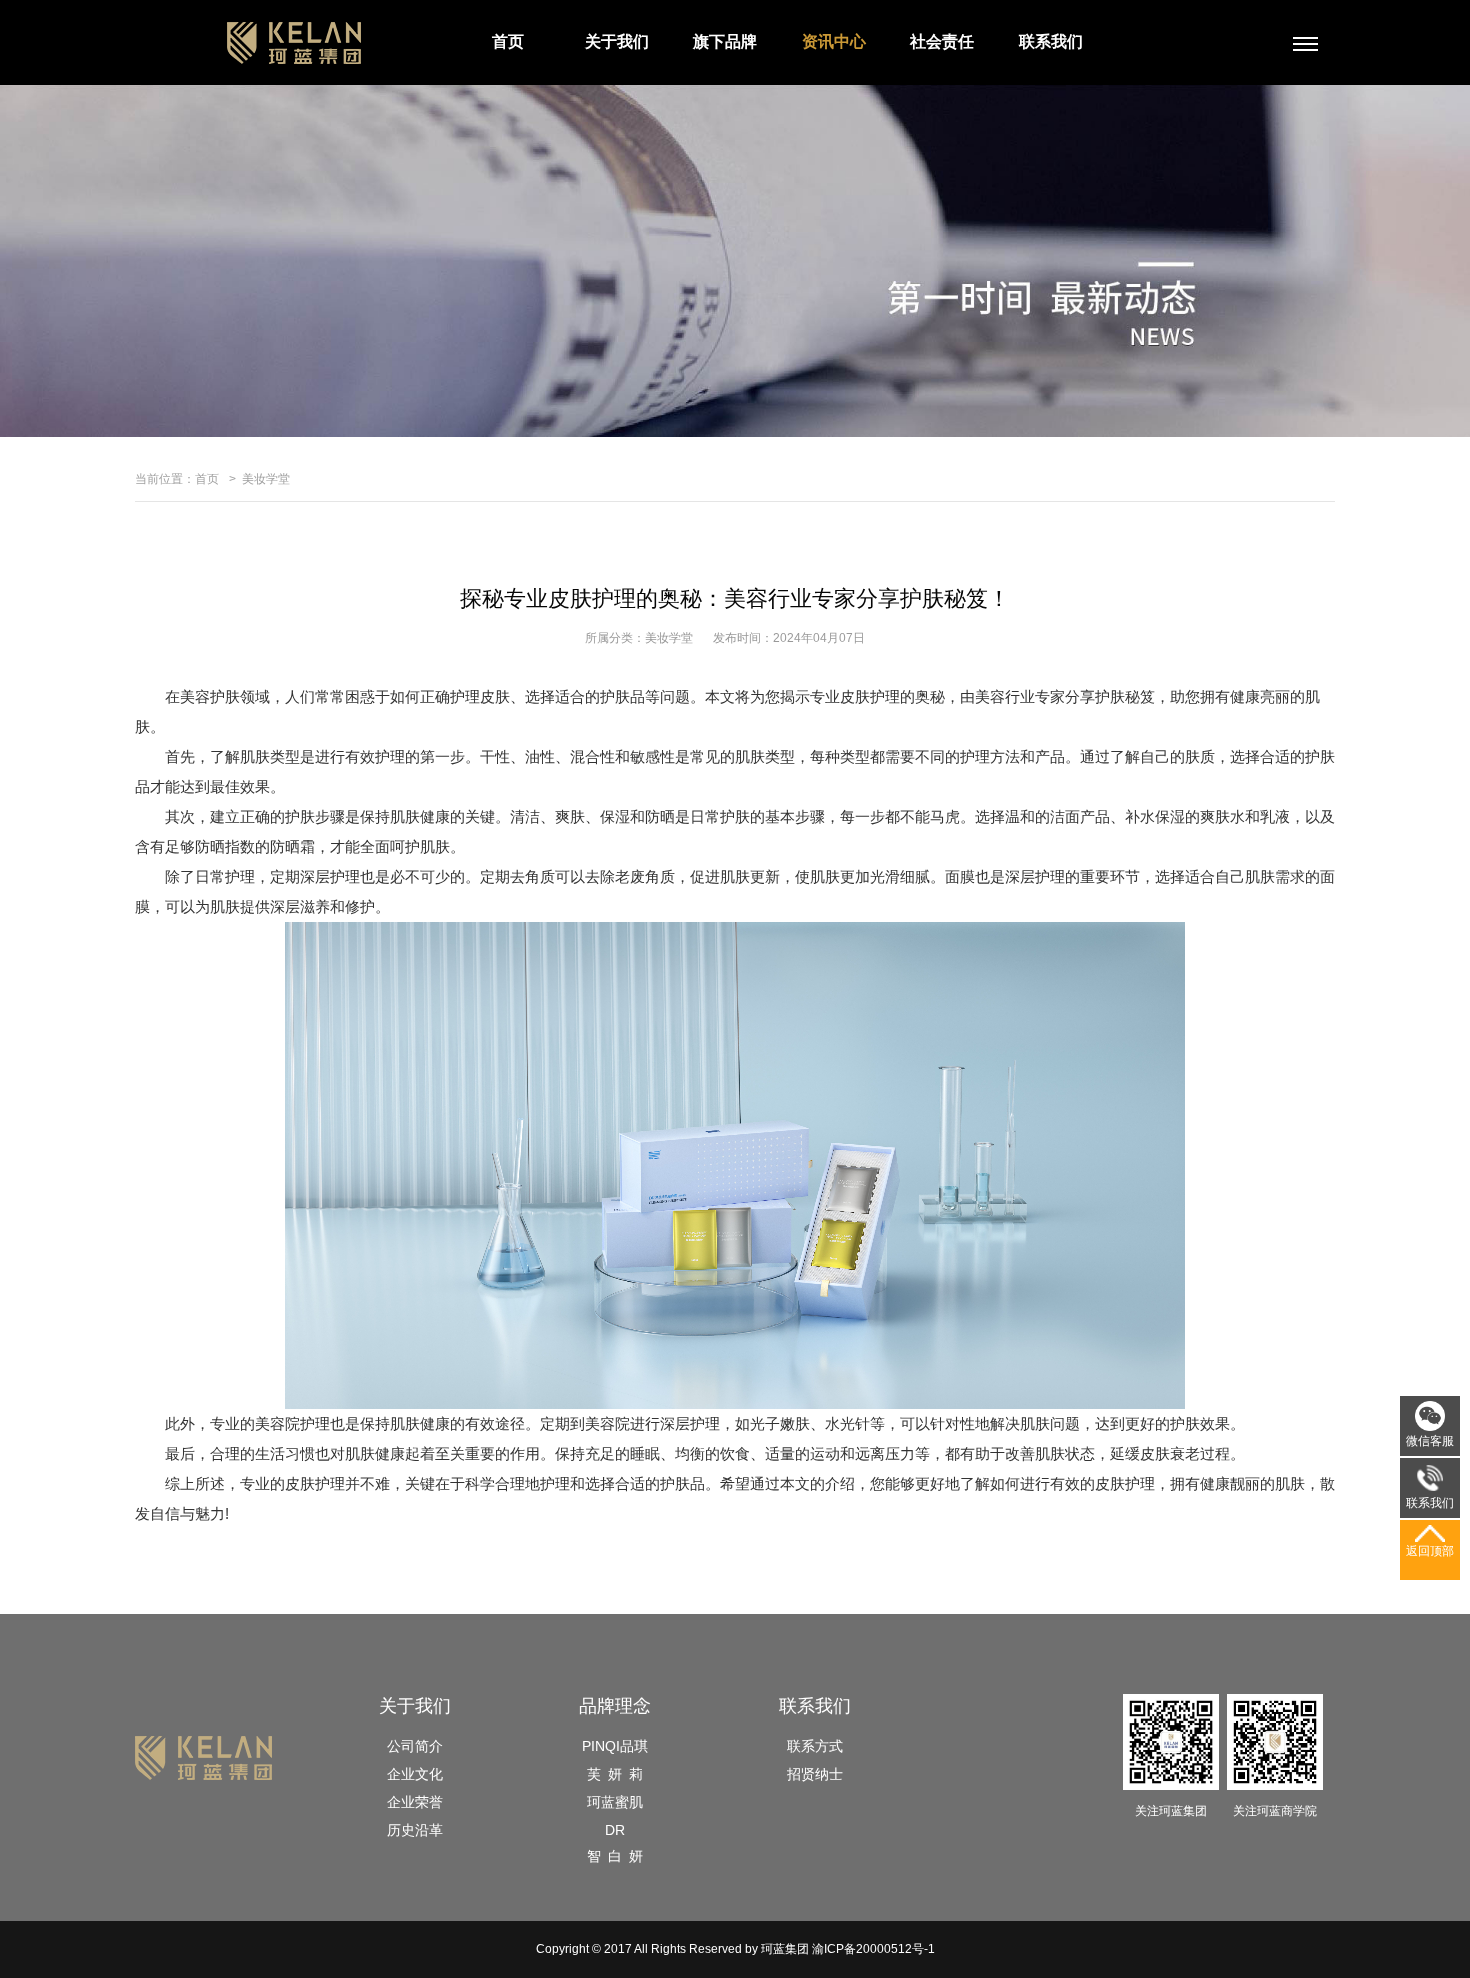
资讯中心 (834, 41)
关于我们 (617, 41)
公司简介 (415, 1746)
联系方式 (815, 1746)
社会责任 (942, 41)
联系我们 (1051, 41)
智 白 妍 (615, 1856)
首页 (508, 41)
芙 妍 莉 (615, 1774)
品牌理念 (615, 1706)
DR (615, 1830)
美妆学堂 (266, 479)
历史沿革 (415, 1830)
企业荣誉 (415, 1802)
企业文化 (415, 1774)
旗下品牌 (725, 41)
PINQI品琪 (615, 1746)
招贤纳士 (815, 1774)
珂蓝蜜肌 (615, 1802)
